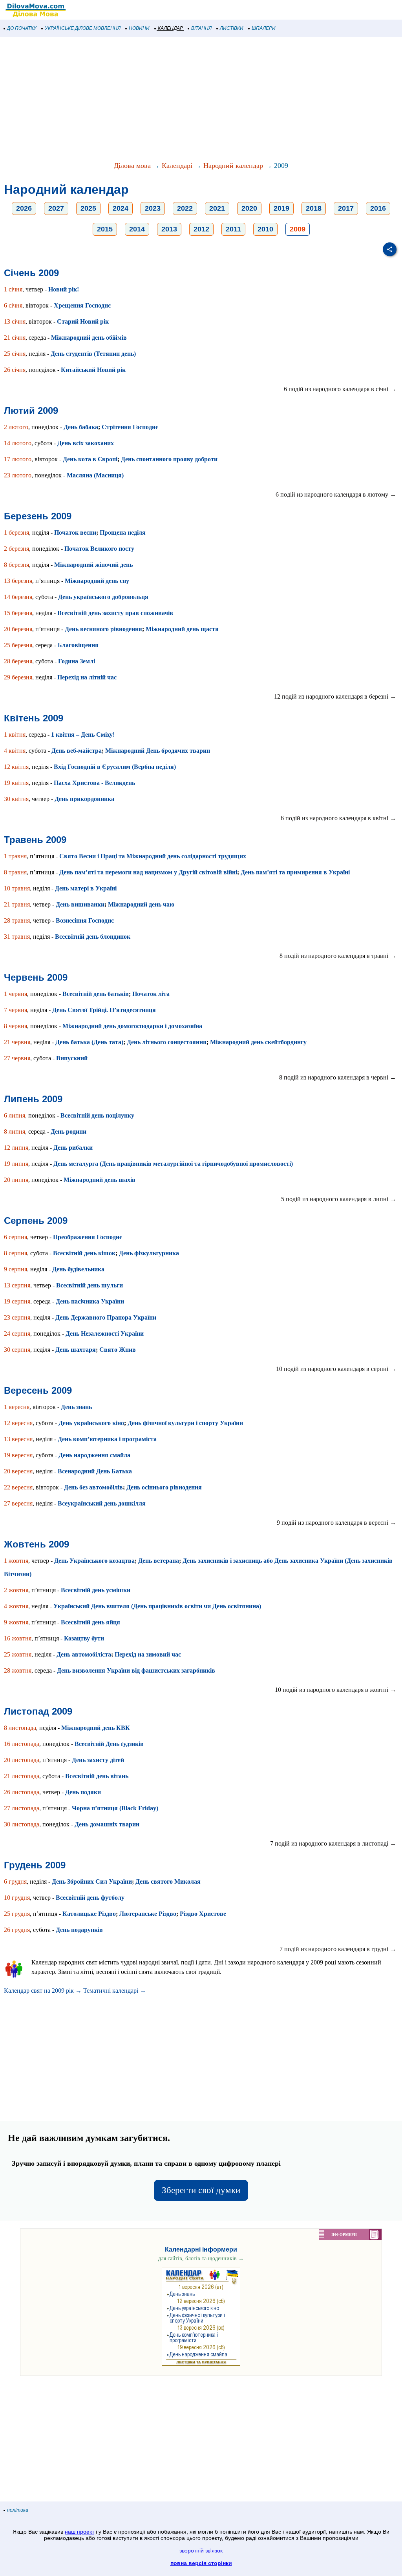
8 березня (16, 565)
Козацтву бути (84, 1638)
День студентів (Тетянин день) (93, 354)
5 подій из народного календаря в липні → (339, 1199)
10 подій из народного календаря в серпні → (336, 1369)
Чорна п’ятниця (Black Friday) (115, 1808)
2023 (153, 208)
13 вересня (18, 1439)
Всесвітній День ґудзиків (109, 1744)
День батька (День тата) (89, 1042)
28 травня (17, 920)
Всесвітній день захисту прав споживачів (115, 613)
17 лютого (18, 459)
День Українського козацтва (94, 1561)
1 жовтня (16, 1561)
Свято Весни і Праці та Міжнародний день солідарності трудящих (153, 856)
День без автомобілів (93, 1487)
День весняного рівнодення (103, 629)
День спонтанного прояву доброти (169, 459)
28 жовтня (18, 1670)
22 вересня (18, 1487)
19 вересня (18, 1455)
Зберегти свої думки (201, 2190)
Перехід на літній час (87, 677)
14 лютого (18, 443)
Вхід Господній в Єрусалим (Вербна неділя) (115, 767)
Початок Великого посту (99, 549)
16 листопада (22, 1744)
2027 (56, 208)
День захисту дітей (98, 1760)
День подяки (83, 1792)
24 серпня (17, 1334)
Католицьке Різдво (89, 1914)
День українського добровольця (103, 597)
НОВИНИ (139, 28)
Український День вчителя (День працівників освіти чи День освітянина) (157, 1606)
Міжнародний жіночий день (93, 565)
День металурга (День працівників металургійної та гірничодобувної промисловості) (173, 1164)
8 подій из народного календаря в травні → (338, 956)
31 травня (17, 937)
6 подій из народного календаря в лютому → (336, 494)
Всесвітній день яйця (90, 1622)
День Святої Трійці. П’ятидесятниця (104, 1010)
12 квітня (16, 767)
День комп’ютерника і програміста (107, 1439)
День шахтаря (76, 1350)
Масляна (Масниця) (95, 475)
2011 (233, 229)
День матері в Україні (86, 888)
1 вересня (17, 1407)
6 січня (13, 305)
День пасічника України (90, 1301)
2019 (281, 208)
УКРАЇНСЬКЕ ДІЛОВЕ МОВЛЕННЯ (83, 28)
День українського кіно (91, 1423)
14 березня (18, 597)
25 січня (15, 354)
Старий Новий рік (83, 321)
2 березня (16, 549)
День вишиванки (80, 904)
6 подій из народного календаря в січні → (340, 389)
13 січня (15, 321)
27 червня (17, 1058)
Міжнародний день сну (97, 581)
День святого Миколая (168, 1881)
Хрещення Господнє (82, 305)
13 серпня (17, 1285)
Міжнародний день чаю (141, 904)
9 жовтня (16, 1622)
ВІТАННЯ (201, 28)
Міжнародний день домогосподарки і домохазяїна (132, 1026)
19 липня (16, 1164)
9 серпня (16, 1269)
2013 (169, 229)
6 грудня (15, 1881)
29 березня (18, 677)
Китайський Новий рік (93, 370)
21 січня (15, 338)
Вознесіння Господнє (85, 920)
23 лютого (18, 475)
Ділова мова (132, 166)
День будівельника (78, 1269)
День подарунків (79, 1930)
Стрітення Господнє (130, 427)
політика (18, 2510)
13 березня (18, 581)
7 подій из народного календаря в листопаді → (333, 1843)
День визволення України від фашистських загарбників (136, 1670)
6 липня (15, 1115)
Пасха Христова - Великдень (94, 783)
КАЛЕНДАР (170, 28)
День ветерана (159, 1561)
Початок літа (151, 994)
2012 (201, 229)
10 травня (17, 888)
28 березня (18, 661)
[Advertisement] (201, 100)
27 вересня (18, 1503)
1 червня (16, 994)
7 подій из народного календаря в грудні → (338, 1949)
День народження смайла (94, 1455)
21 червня (17, 1042)
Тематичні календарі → (115, 1991)
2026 (24, 208)
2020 (249, 208)
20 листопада (22, 1760)
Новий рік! (64, 289)
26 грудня (17, 1930)
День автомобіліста (84, 1654)
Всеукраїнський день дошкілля (102, 1503)
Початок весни (75, 532)
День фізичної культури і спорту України (185, 1423)
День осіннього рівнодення (164, 1487)
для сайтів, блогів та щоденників (201, 2258)
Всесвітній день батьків (96, 994)
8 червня (16, 1026)
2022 (185, 208)
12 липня (16, 1148)
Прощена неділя (123, 532)
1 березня (16, 532)
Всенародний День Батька (95, 1471)
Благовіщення (78, 645)
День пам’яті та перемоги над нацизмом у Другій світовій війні (148, 872)
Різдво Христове (203, 1914)
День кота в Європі (90, 459)
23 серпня (17, 1317)
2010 (265, 229)
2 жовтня (16, 1590)
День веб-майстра (77, 751)
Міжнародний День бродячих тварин (158, 751)
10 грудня (17, 1898)
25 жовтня (18, 1654)
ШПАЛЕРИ (264, 28)
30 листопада (22, 1824)
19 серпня (17, 1301)
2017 (346, 208)
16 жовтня (18, 1638)
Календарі (177, 166)
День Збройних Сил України (92, 1881)
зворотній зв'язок (201, 2551)
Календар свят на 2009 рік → (43, 1991)
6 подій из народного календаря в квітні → (338, 818)
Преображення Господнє (88, 1237)
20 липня (16, 1180)
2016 (378, 208)
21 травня (17, 904)
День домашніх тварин (107, 1824)
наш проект (79, 2532)
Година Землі (77, 661)
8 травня (15, 872)
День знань (76, 1407)
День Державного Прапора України (106, 1317)
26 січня (15, 370)
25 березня (18, 645)
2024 (121, 208)
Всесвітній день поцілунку (97, 1115)
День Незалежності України (105, 1334)
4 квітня (15, 751)
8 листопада (20, 1728)
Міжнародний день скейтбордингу (258, 1042)
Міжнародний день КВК (96, 1728)
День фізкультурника (149, 1253)
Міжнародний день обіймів (89, 338)
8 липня (15, 1131)
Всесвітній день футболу (90, 1898)
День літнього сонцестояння (167, 1042)
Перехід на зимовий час (148, 1654)
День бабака (81, 427)
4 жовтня (16, 1606)
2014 (137, 229)
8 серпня (16, 1253)
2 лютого (16, 427)
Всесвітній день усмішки (96, 1590)
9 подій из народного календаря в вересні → (336, 1523)
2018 (314, 208)
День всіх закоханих (86, 443)
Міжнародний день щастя (182, 629)
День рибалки (73, 1148)
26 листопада (22, 1792)
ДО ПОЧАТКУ (22, 28)
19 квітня (16, 783)
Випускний (72, 1058)
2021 (217, 208)
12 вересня (18, 1423)
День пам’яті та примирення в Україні (295, 872)
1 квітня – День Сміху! (83, 735)
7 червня (16, 1010)
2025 (88, 208)
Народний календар (233, 166)
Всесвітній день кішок (84, 1253)
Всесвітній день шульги (90, 1285)
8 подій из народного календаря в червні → (338, 1077)
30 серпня (17, 1350)
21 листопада (22, 1776)
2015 (105, 229)
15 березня (18, 613)
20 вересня (18, 1471)
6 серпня (16, 1237)
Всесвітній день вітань (97, 1776)
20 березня (18, 629)
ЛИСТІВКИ (232, 28)
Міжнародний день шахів (100, 1180)
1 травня (15, 856)
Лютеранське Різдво (148, 1914)
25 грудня (17, 1914)
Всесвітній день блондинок (93, 937)
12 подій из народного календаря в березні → (335, 696)
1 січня (13, 289)
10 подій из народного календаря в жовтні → (335, 1690)
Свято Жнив (118, 1350)
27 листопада (22, 1808)
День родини (69, 1131)
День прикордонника (84, 799)
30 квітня (16, 799)
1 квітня (15, 735)
